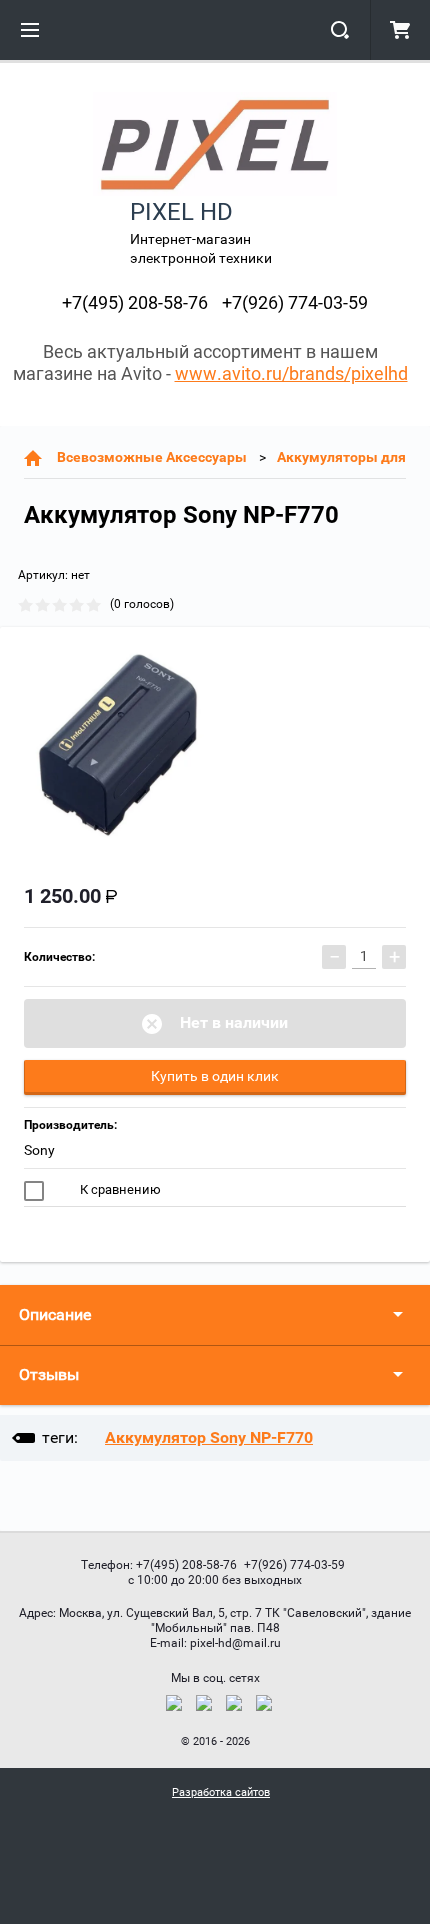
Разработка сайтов (221, 1792)
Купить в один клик (215, 1076)
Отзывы (49, 1374)
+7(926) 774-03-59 (295, 302)
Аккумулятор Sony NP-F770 (209, 1437)
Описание (55, 1314)
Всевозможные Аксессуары (152, 457)
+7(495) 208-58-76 (135, 302)
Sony (39, 1150)
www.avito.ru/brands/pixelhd (291, 373)
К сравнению (119, 1189)
